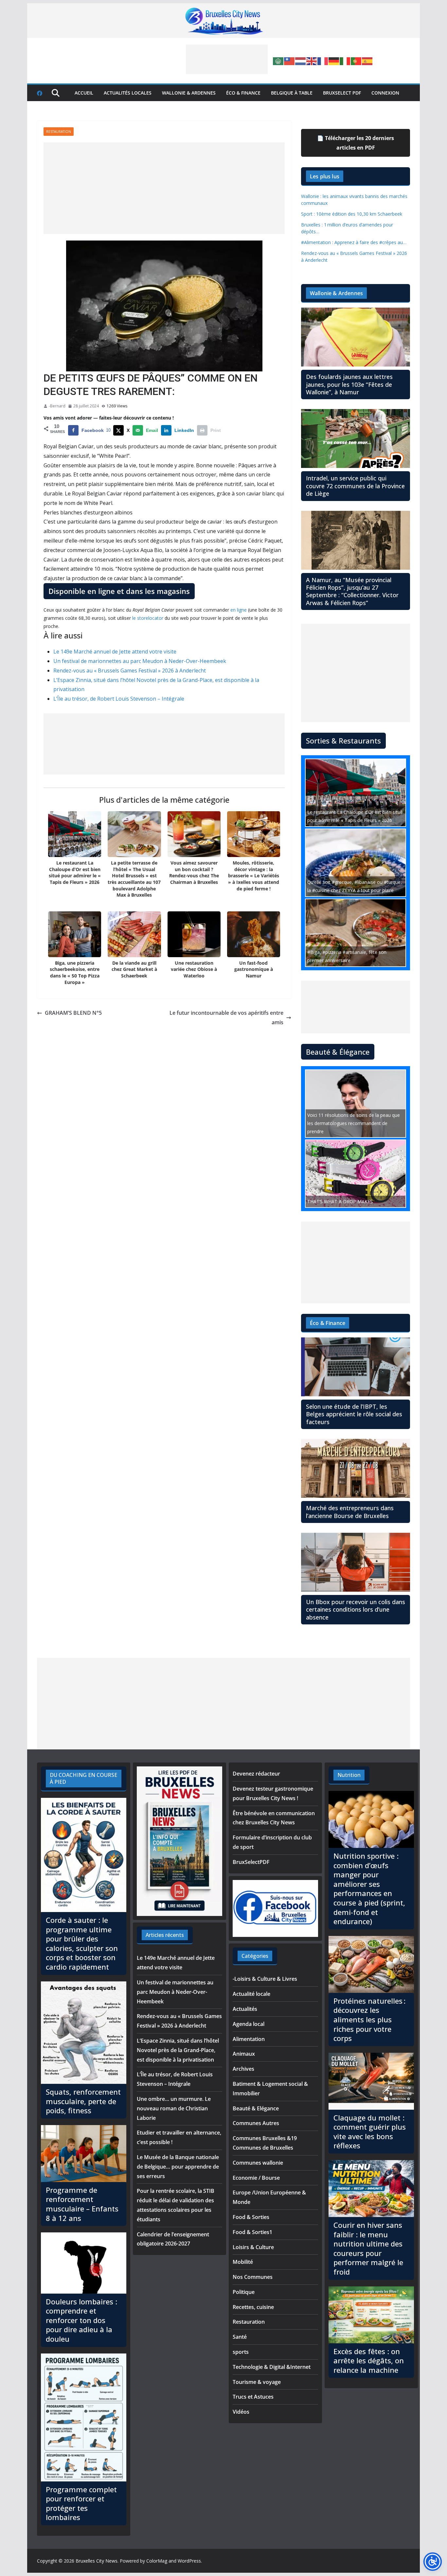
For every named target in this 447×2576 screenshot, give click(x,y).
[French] (323, 61)
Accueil (84, 93)
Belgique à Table (292, 93)
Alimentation (249, 2039)
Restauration (59, 132)
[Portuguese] (356, 61)
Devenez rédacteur (256, 1774)
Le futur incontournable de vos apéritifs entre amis (226, 1018)
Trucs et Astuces (253, 2397)
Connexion (385, 93)
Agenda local (249, 2024)
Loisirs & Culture (253, 2247)
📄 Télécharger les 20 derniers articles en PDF (356, 143)
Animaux (244, 2054)
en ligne (239, 610)
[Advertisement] (227, 59)
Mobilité (243, 2262)
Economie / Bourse (256, 2178)
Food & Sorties (251, 2217)
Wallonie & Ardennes (189, 93)
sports (241, 2352)
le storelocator (148, 618)
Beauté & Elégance (256, 2108)
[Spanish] (367, 61)
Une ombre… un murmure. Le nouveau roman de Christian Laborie (174, 2108)
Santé (240, 2337)
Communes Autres (256, 2123)
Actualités (245, 2009)
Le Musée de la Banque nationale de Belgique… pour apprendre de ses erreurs (178, 2167)
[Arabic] (278, 61)
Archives (243, 2069)
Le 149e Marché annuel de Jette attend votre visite (115, 652)
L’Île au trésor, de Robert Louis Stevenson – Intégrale (119, 699)
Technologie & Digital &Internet (272, 2367)
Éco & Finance (243, 93)
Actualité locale (251, 1994)
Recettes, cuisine (253, 2307)
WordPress (189, 2561)
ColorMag (157, 2561)
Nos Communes (253, 2277)
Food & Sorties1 (252, 2232)
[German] (334, 61)
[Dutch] (301, 61)
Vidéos (241, 2412)
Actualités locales (128, 93)
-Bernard (57, 406)
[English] (312, 61)
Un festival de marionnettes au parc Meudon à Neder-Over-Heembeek (140, 661)
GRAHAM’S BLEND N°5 (73, 1013)
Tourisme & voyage (257, 2382)
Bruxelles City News (97, 2561)
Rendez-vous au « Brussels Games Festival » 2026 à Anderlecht (130, 671)
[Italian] (345, 61)
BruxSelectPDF (251, 1862)
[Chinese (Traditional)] (290, 61)
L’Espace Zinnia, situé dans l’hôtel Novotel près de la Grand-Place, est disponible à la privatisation (178, 2050)
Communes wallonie (258, 2163)
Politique (244, 2292)
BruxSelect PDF (342, 93)
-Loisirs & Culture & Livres (265, 1979)
